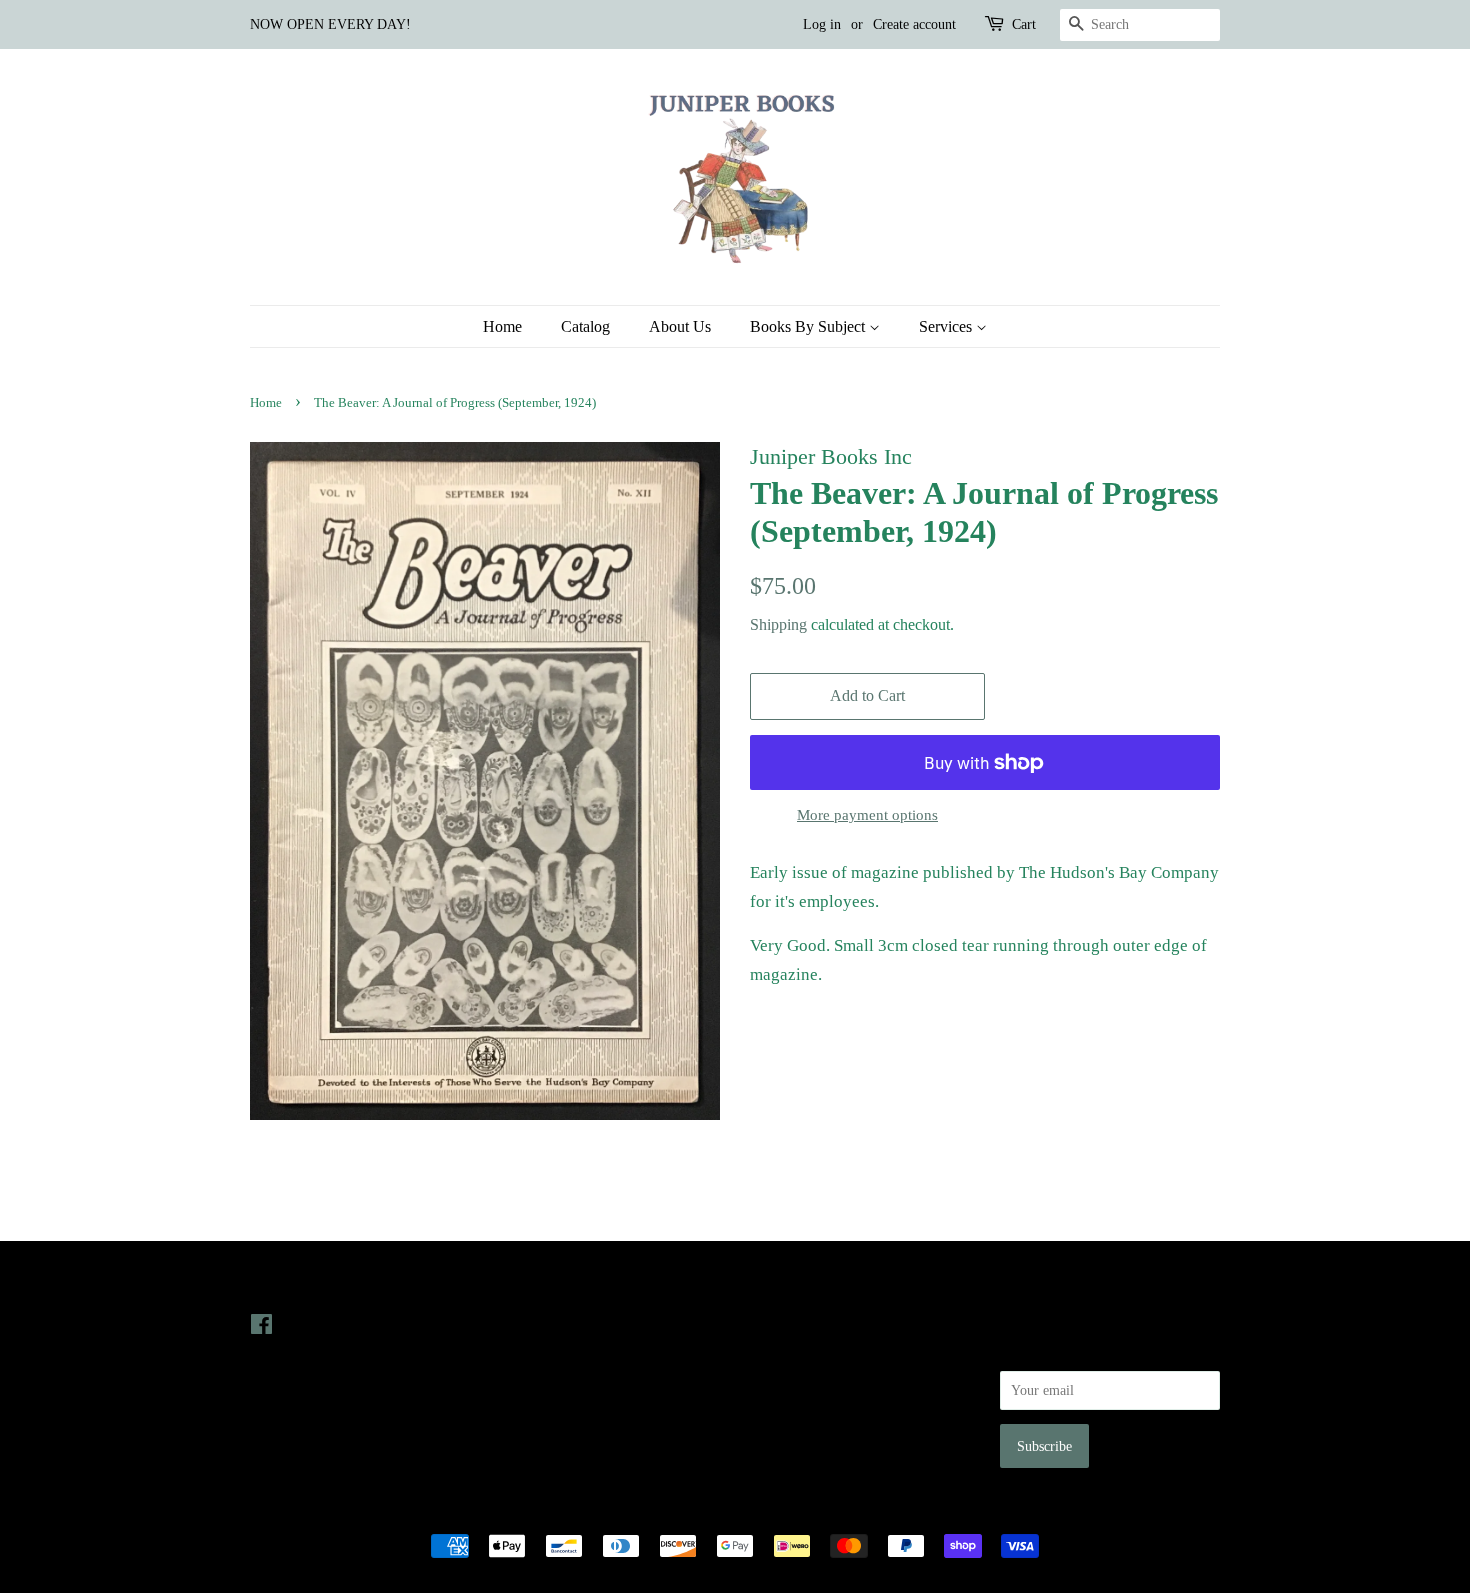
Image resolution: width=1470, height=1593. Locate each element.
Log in (822, 24)
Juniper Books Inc (729, 1511)
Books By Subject (809, 326)
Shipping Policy (795, 1437)
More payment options (867, 815)
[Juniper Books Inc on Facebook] (261, 1328)
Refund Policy (790, 1380)
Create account (914, 24)
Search (769, 1324)
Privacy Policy (791, 1352)
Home (502, 326)
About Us (680, 326)
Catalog (585, 326)
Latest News (541, 1283)
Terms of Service (798, 1408)
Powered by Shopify (846, 1511)
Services (947, 326)
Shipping (778, 624)
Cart (1024, 24)
